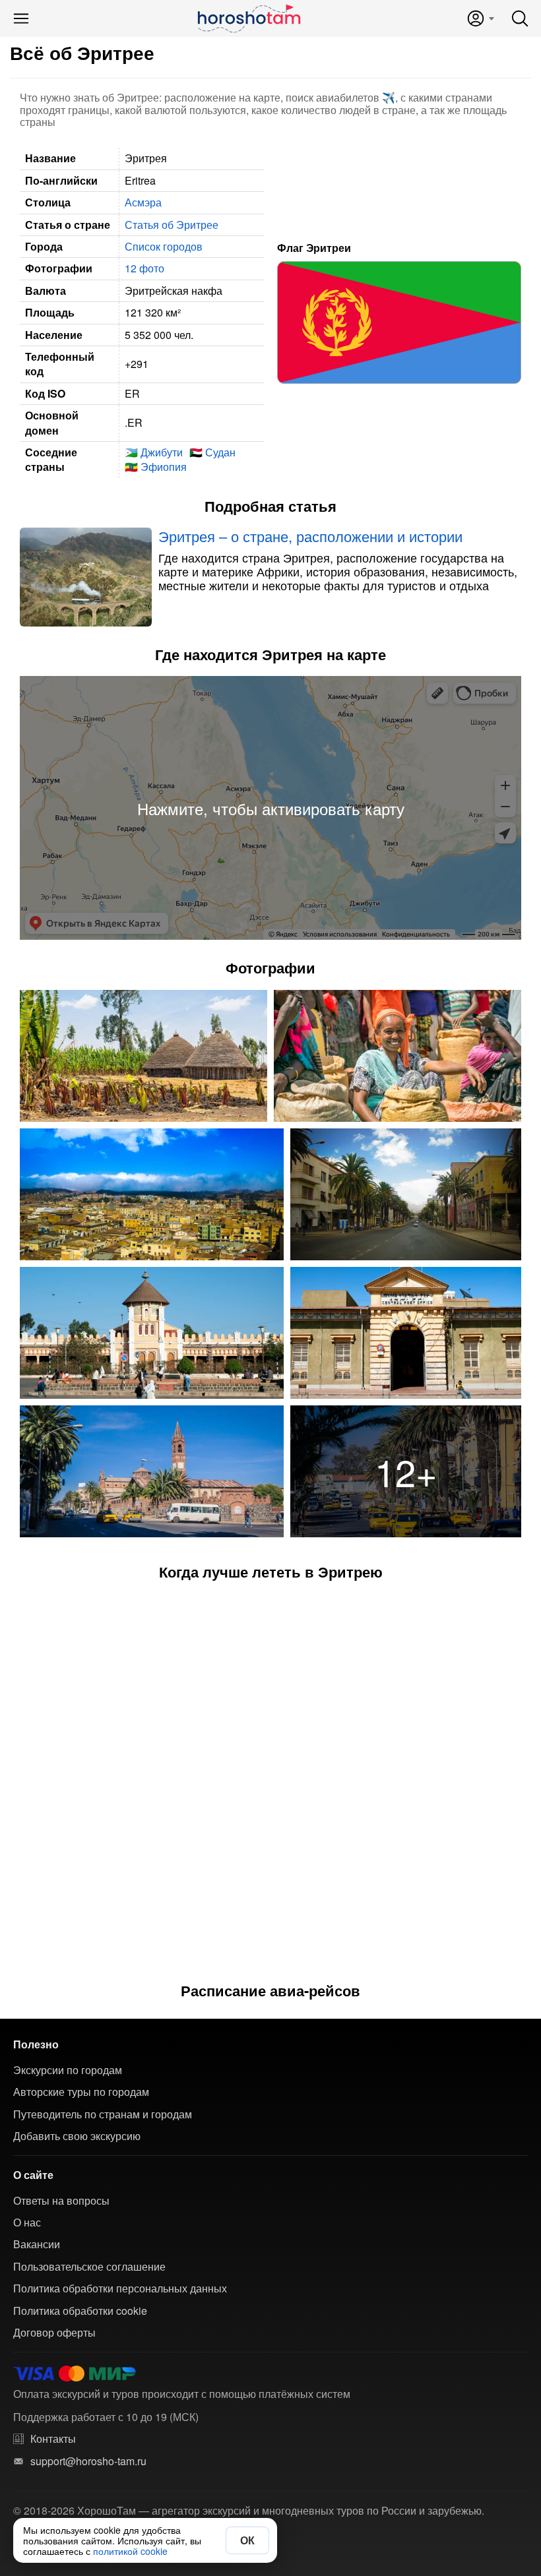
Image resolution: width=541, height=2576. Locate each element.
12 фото (144, 268)
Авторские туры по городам (81, 2092)
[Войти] (480, 18)
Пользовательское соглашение (89, 2267)
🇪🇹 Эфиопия (156, 467)
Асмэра (143, 202)
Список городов (164, 246)
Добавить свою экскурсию (77, 2136)
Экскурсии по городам (68, 2070)
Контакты (53, 2439)
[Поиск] (520, 18)
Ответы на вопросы (61, 2201)
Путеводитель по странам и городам (103, 2114)
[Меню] (21, 18)
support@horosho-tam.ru (88, 2461)
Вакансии (37, 2244)
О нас (27, 2223)
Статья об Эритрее (172, 225)
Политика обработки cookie (80, 2311)
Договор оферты (54, 2333)
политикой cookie (130, 2551)
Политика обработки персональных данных (120, 2288)
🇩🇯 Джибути (154, 452)
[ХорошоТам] (248, 18)
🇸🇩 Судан (212, 452)
